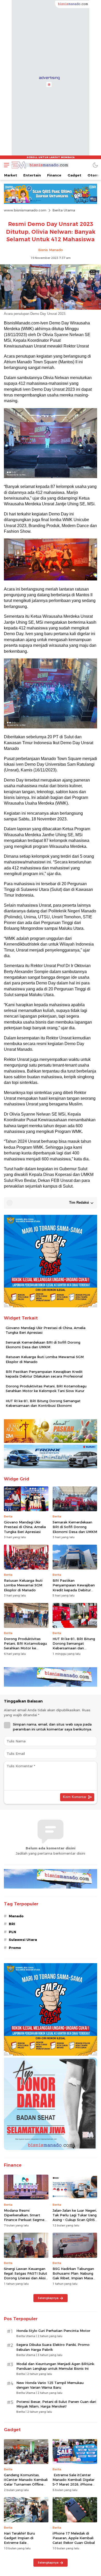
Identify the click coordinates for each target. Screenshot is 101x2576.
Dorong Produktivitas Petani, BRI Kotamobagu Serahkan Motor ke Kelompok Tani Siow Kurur (46, 1388)
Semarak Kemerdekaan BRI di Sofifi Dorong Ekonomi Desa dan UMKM (43, 1345)
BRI (12, 1924)
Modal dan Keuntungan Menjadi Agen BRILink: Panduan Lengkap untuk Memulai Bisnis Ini (56, 2366)
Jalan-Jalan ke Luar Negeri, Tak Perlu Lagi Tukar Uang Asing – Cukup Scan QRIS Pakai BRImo (75, 2217)
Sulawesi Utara (23, 1940)
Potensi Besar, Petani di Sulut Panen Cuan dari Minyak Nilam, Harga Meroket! (56, 2404)
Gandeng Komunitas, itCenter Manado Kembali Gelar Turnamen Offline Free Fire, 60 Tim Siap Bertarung (26, 2484)
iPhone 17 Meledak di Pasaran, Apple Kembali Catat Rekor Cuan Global (74, 2538)
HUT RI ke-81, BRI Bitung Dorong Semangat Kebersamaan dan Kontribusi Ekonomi (43, 1403)
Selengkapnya (48, 2298)
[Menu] (5, 165)
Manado (16, 1916)
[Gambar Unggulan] (51, 308)
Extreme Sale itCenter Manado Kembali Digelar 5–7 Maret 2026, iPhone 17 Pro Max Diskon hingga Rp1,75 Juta (75, 2484)
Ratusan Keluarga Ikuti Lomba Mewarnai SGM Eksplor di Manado (45, 1359)
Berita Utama (64, 210)
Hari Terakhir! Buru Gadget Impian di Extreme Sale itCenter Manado (19, 2540)
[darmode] (95, 165)
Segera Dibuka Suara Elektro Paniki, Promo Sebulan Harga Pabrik (53, 2347)
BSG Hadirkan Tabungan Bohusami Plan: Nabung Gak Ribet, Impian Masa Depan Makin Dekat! (73, 2276)
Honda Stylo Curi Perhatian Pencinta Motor (53, 2331)
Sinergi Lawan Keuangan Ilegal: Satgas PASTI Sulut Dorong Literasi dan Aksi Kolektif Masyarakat (26, 2276)
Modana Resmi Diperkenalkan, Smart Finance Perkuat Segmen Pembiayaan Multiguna (25, 2217)
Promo (15, 1948)
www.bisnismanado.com (25, 210)
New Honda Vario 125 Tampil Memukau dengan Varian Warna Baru (50, 2385)
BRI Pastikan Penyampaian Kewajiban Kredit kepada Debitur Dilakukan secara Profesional (44, 1374)
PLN (12, 1932)
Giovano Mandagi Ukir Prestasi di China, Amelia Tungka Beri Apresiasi (46, 1330)
